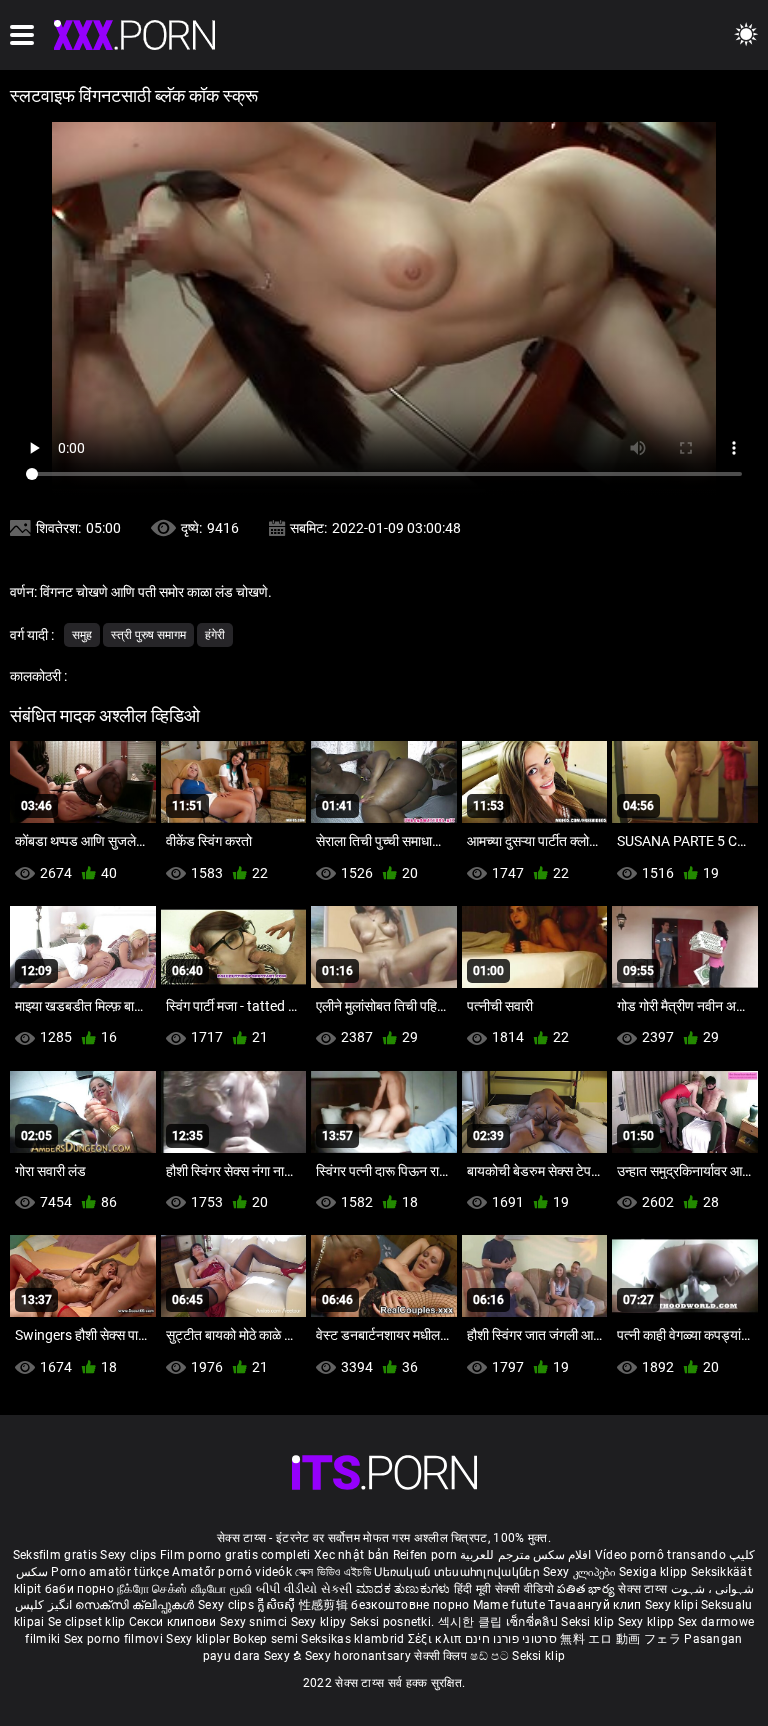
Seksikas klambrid (354, 1639)
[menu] (22, 35)
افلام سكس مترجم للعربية (525, 1555)
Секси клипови (174, 1622)
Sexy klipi (673, 1605)
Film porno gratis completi (235, 1555)
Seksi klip (589, 1622)
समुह (82, 635)
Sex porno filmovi (113, 1639)
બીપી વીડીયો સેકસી (304, 1589)
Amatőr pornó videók (232, 1572)
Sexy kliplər (199, 1639)
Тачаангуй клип (596, 1605)
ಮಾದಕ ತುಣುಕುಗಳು (405, 1589)
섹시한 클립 (472, 1622)
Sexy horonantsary (359, 1656)
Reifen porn (425, 1555)
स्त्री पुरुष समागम (148, 635)
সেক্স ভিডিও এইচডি (333, 1572)
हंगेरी (215, 635)
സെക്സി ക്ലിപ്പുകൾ (136, 1605)
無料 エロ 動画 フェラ (620, 1639)
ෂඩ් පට (491, 1656)
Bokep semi (265, 1639)
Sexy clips (129, 1555)
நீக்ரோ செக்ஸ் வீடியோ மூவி (184, 1589)
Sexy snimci (255, 1622)
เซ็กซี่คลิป (533, 1622)
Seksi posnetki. (394, 1622)
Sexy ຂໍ (284, 1656)
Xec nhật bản (352, 1555)
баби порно (79, 1589)
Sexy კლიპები (581, 1572)
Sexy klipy (320, 1622)
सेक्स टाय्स (644, 1589)
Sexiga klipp (655, 1572)
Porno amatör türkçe (110, 1572)
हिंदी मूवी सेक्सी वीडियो (504, 1589)
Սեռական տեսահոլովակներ (458, 1572)
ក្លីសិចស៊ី (278, 1605)
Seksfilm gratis (55, 1555)
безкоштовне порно (410, 1605)
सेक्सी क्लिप (442, 1656)
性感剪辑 (325, 1605)
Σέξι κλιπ (436, 1639)
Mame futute (509, 1605)
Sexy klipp (648, 1622)
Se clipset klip (88, 1622)
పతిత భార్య (587, 1589)
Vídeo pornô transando (660, 1555)
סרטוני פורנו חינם (511, 1639)
